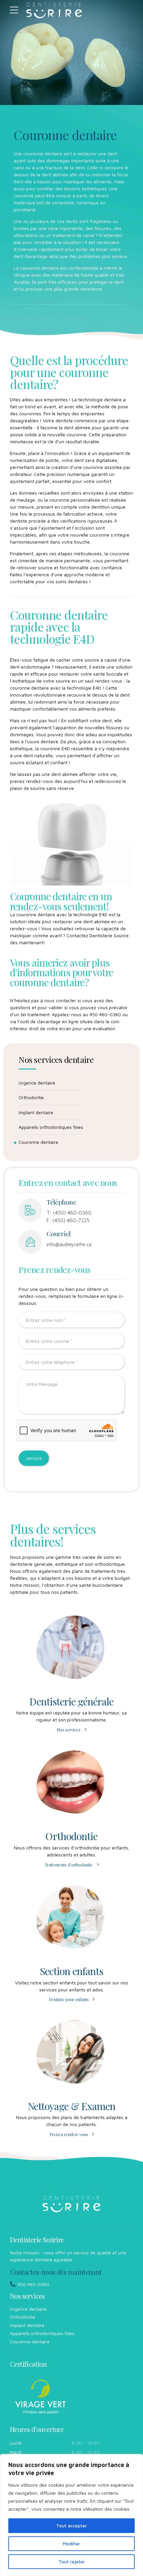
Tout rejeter (72, 2562)
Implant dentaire (36, 1112)
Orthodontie (31, 1097)
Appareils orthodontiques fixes (51, 1127)
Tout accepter (71, 2526)
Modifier (71, 2544)
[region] (71, 2515)
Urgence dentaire (37, 1083)
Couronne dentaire (38, 1142)
